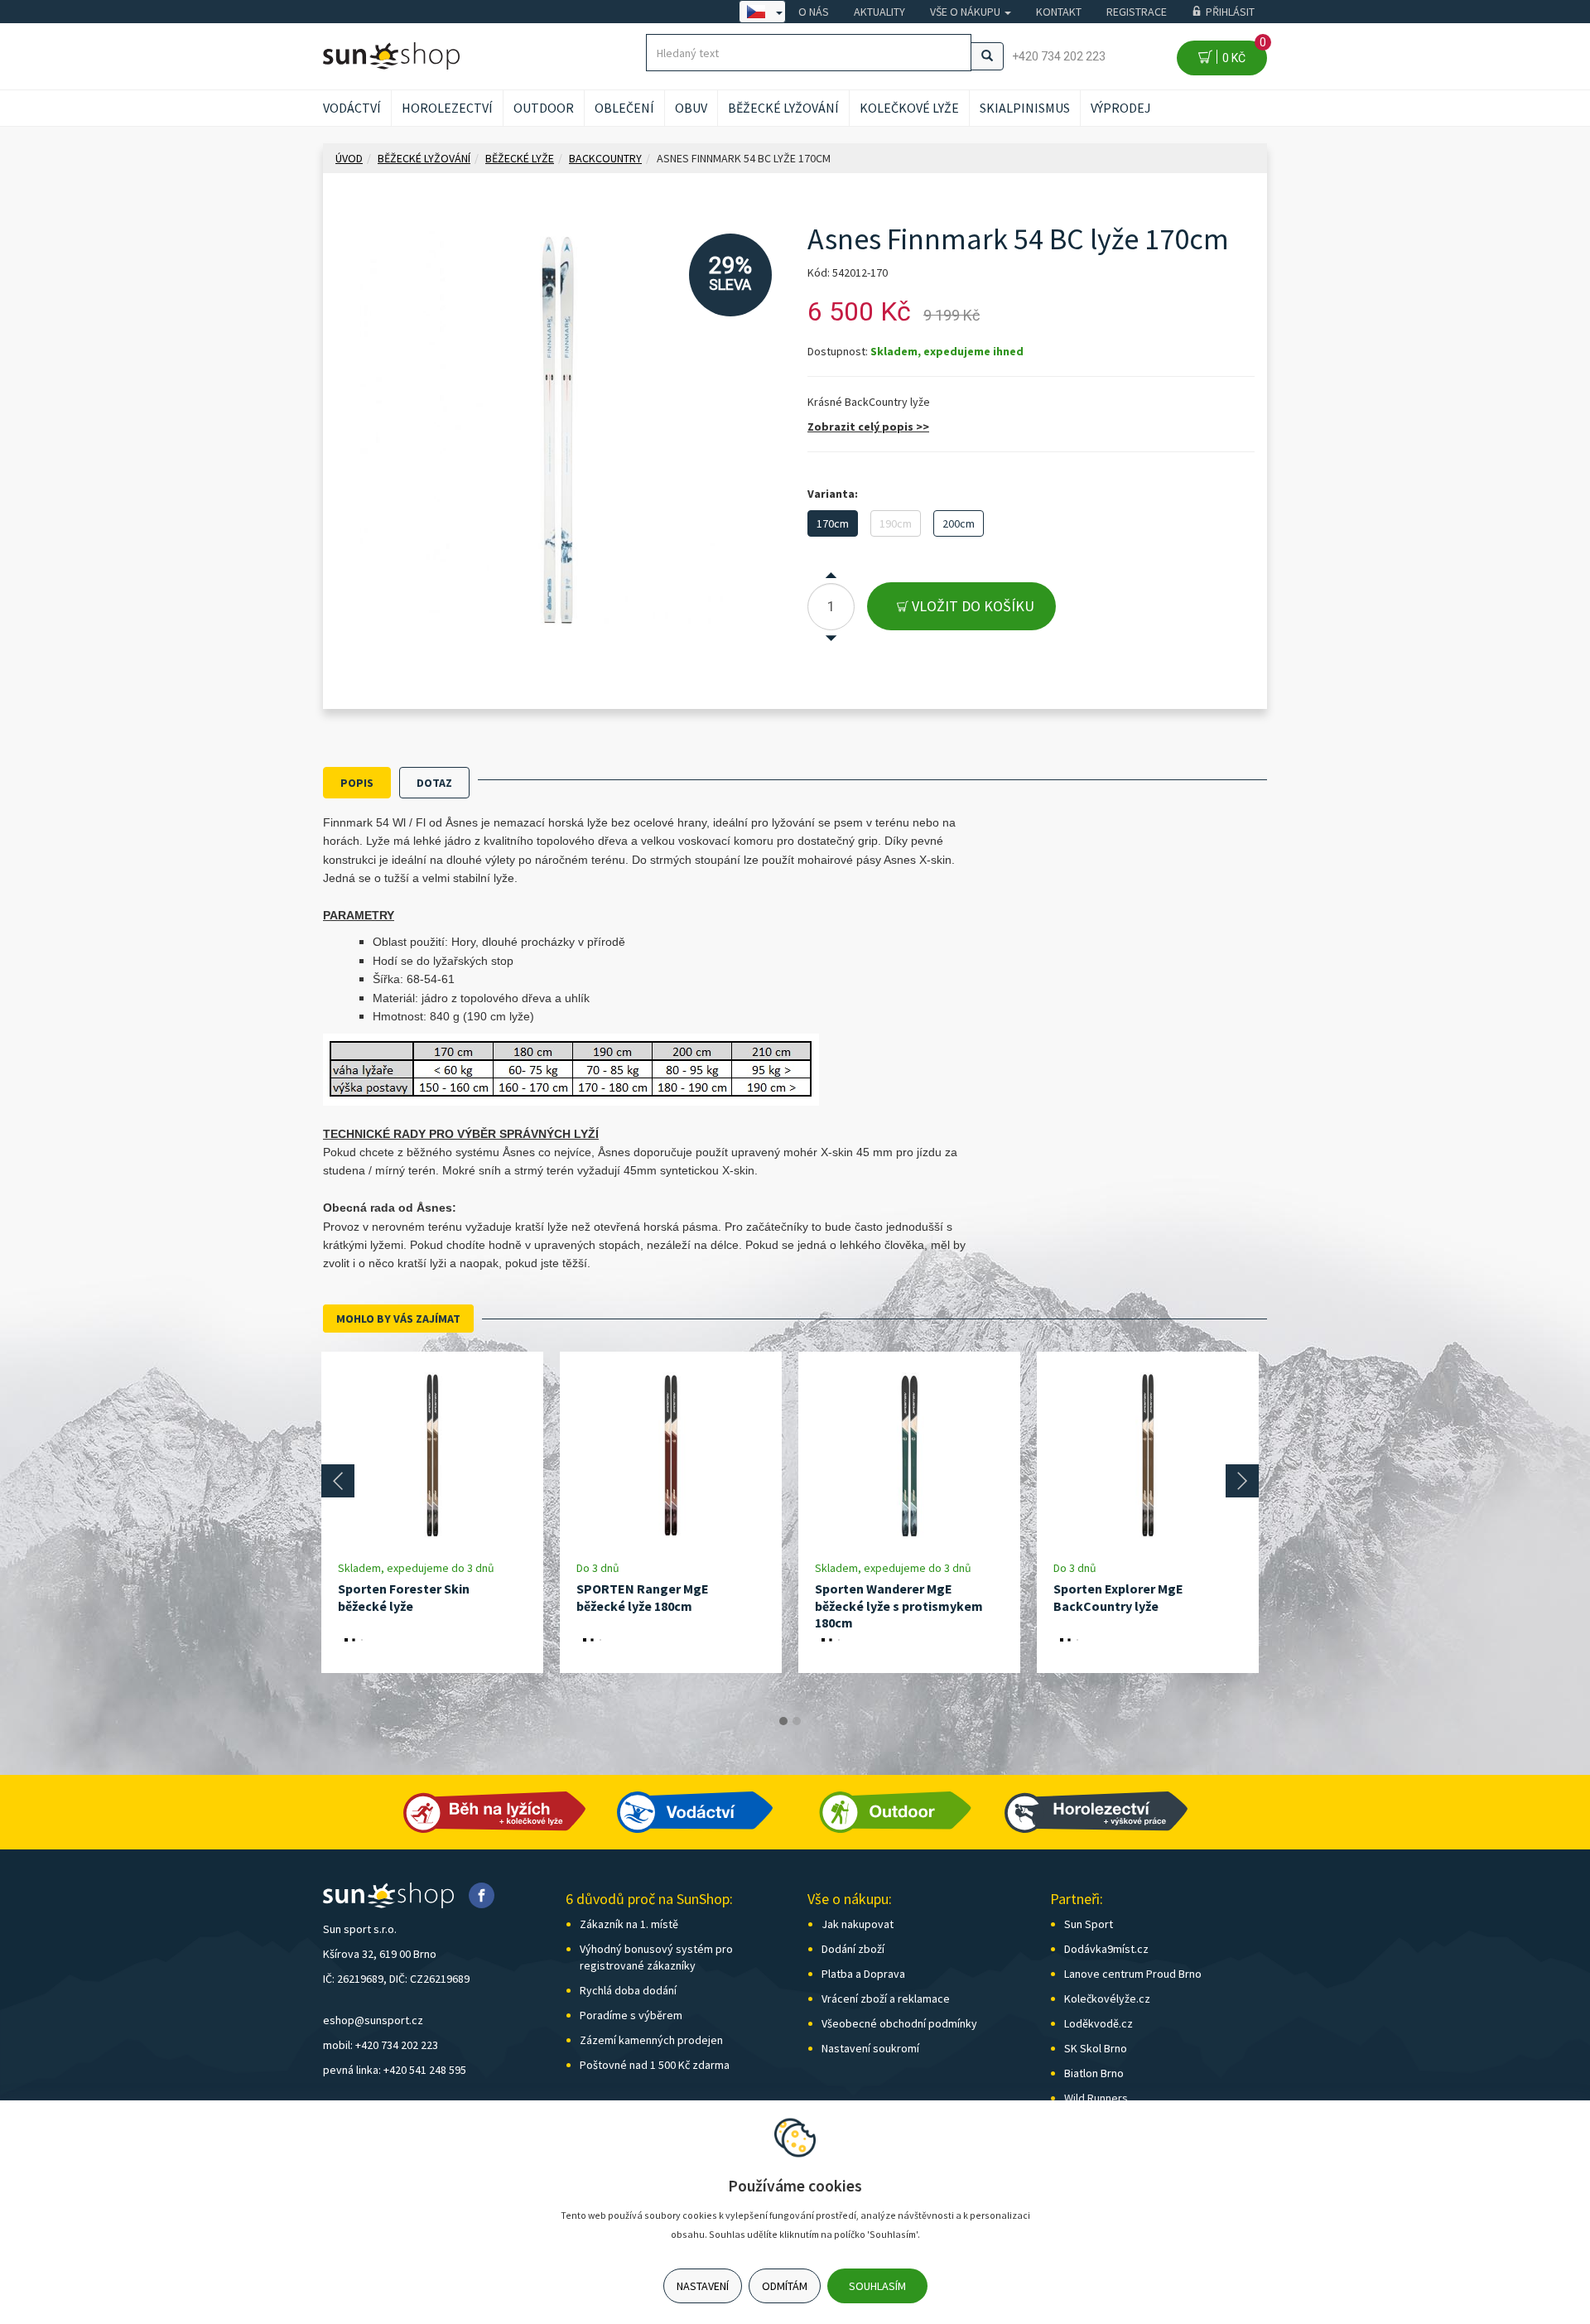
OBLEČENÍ (624, 108)
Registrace (1137, 12)
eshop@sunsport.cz (373, 2020)
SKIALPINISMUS (1025, 108)
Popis (357, 783)
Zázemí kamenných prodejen (651, 2040)
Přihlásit (1230, 12)
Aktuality (879, 12)
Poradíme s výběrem (631, 2015)
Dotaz (434, 783)
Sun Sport (1089, 1924)
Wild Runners (1096, 2098)
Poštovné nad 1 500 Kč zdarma (655, 2065)
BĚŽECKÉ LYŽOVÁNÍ (783, 108)
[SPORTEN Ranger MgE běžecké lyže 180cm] (671, 1456)
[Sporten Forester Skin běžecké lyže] (432, 1456)
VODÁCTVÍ (352, 108)
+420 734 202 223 (1059, 56)
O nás (814, 12)
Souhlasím (877, 2286)
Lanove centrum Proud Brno (1133, 1974)
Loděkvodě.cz (1099, 2023)
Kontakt (1059, 12)
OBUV (691, 108)
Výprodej (1121, 108)
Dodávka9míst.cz (1106, 1949)
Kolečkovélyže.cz (1107, 1999)
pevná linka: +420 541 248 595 (395, 2070)
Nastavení (703, 2286)
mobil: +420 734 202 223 (381, 2045)
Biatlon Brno (1094, 2073)
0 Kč (1242, 53)
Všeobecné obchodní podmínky (899, 2023)
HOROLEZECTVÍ (447, 108)
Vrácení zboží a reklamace (886, 1999)
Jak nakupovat (858, 1924)
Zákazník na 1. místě (629, 1924)
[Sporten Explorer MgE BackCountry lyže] (1148, 1456)
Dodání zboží (853, 1949)
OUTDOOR (544, 108)
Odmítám (785, 2286)
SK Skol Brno (1096, 2048)
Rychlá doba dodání (628, 1990)
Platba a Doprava (863, 1974)
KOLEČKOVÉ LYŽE (909, 108)
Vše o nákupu (966, 12)
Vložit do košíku (971, 606)
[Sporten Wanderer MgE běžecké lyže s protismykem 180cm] (909, 1456)
